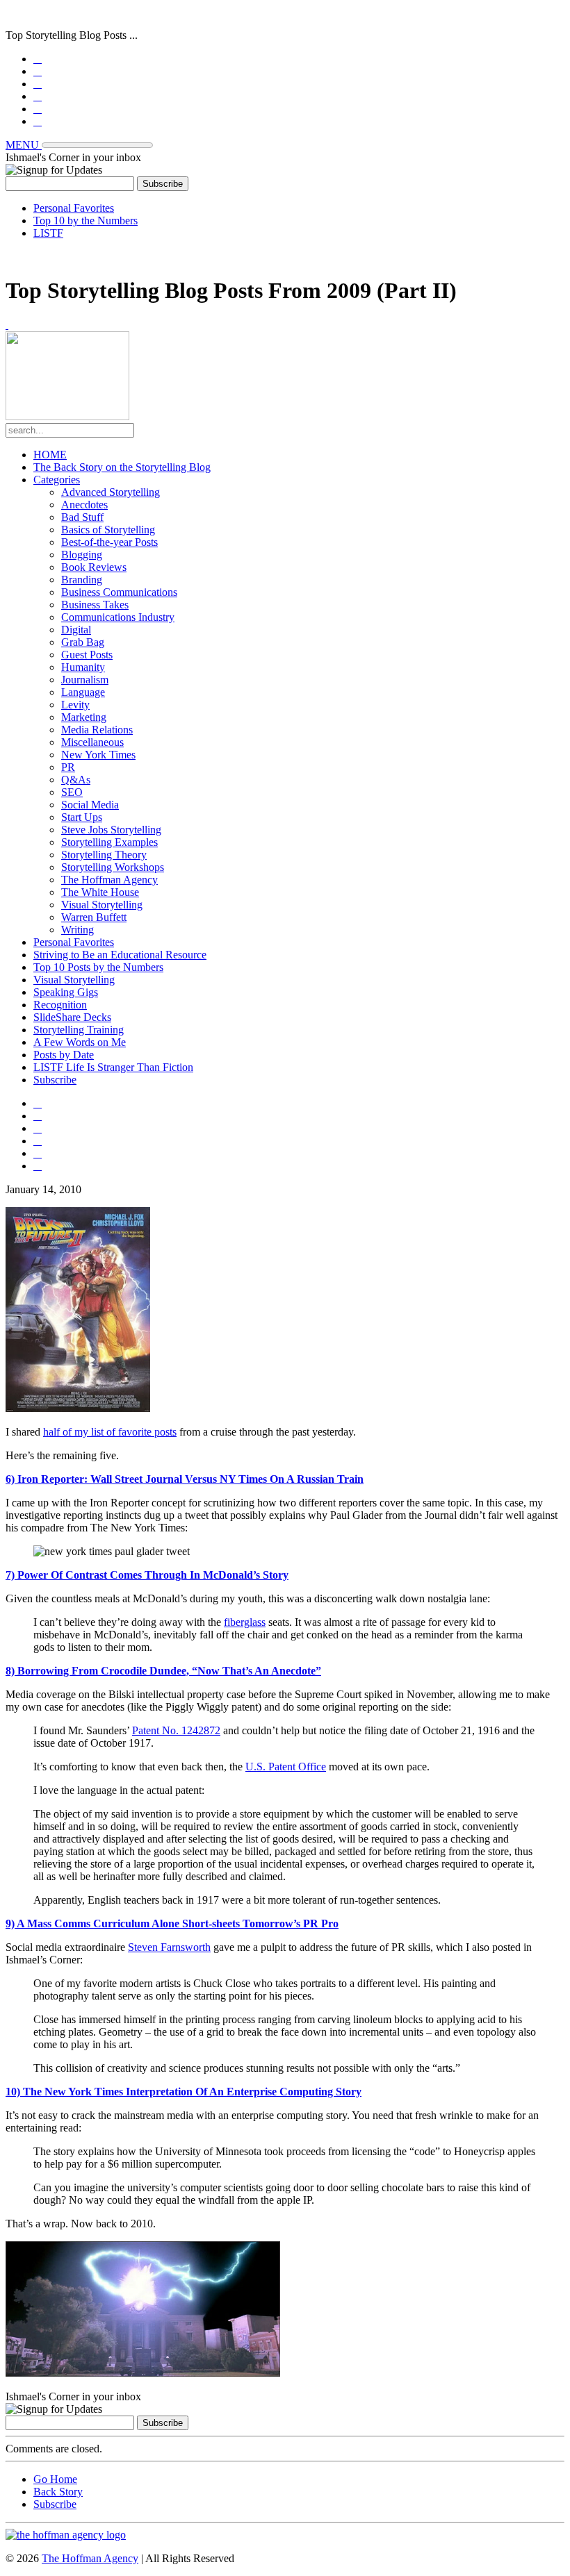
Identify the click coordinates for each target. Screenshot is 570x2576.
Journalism (85, 680)
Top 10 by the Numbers (85, 221)
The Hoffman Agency (109, 880)
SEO (72, 792)
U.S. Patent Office (286, 1767)
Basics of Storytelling (108, 530)
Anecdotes (84, 505)
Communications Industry (118, 617)
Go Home (55, 2479)
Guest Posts (87, 655)
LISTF (48, 233)
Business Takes (95, 605)
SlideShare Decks (72, 1017)
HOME (50, 455)
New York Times (98, 755)
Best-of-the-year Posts (109, 542)
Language (83, 692)
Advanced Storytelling (111, 492)
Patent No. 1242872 (176, 1730)
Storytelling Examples (109, 842)
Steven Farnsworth (169, 1947)
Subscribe (55, 1080)
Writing (78, 930)
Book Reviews (94, 567)
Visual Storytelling (102, 905)
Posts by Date (64, 1055)
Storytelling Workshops (113, 867)
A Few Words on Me (80, 1042)
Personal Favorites (74, 208)
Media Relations (97, 730)
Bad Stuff (82, 517)
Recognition (60, 1005)
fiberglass (245, 1622)
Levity (75, 705)
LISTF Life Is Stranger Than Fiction (113, 1067)
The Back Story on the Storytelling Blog (122, 467)
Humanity (83, 667)
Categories (57, 480)
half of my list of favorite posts (110, 1432)
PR (68, 767)
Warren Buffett (94, 917)
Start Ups (82, 817)
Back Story (58, 2492)
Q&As (76, 780)
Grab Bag (83, 642)
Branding (82, 580)
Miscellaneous (92, 742)
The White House (100, 892)
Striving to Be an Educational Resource (120, 955)
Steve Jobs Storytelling (111, 830)
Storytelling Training (79, 1030)
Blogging (82, 555)
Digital (76, 630)
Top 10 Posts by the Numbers (98, 967)
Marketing (84, 717)
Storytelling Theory (104, 855)
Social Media (90, 805)
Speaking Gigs (66, 992)
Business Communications (119, 592)
